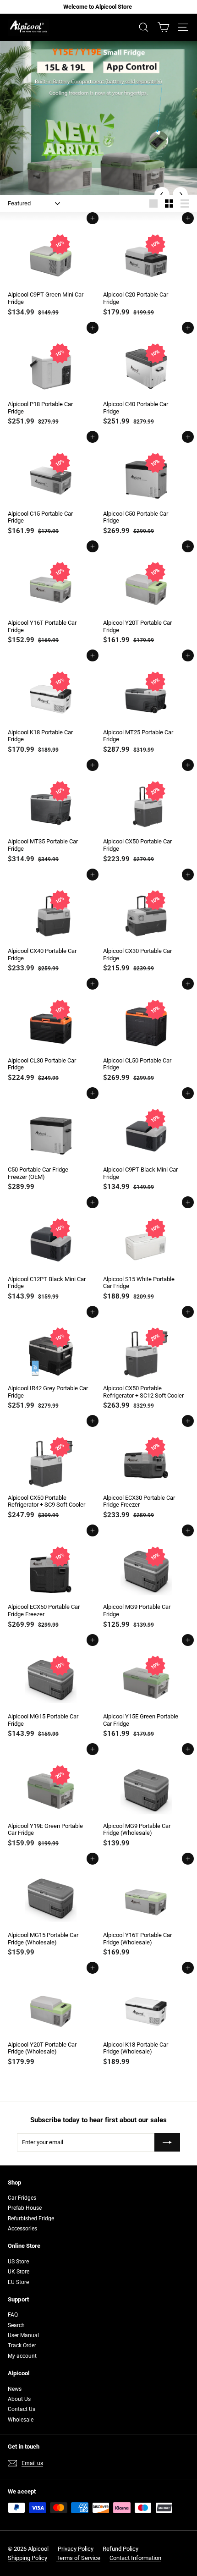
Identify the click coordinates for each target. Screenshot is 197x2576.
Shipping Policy (27, 2558)
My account (22, 2356)
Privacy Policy (76, 2549)
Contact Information (135, 2558)
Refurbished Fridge (31, 2218)
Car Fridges (22, 2198)
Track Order (22, 2345)
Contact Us (22, 2409)
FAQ (13, 2315)
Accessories (22, 2229)
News (15, 2389)
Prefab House (25, 2208)
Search (16, 2325)
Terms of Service (78, 2558)
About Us (19, 2399)
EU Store (18, 2282)
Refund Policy (120, 2549)
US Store (18, 2262)
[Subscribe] (167, 2142)
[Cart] (163, 27)
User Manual (23, 2335)
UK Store (19, 2272)
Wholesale (21, 2420)
